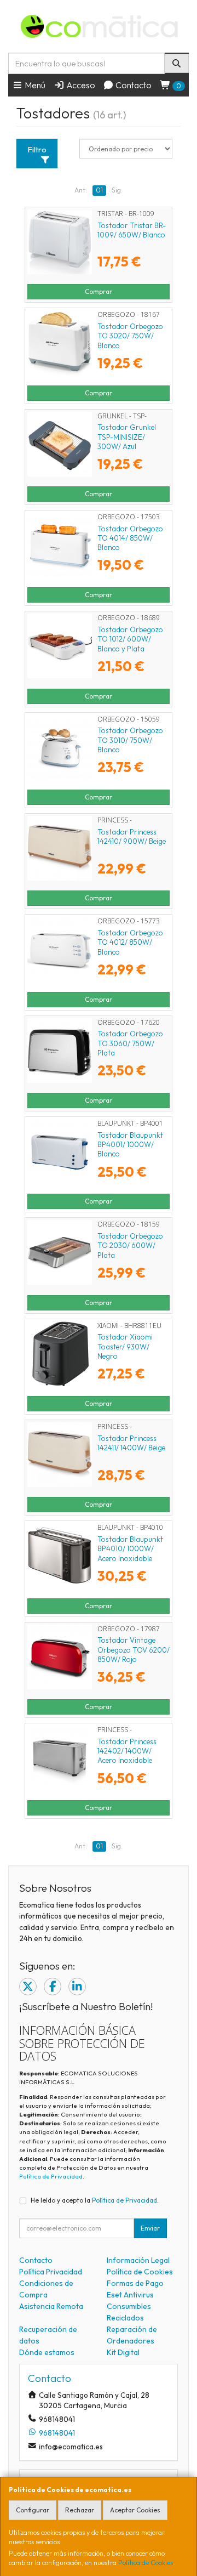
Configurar (33, 2510)
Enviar (150, 2228)
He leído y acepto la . (95, 2200)
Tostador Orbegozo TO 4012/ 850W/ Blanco (130, 942)
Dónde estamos (47, 2352)
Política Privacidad (51, 2272)
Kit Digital (123, 2352)
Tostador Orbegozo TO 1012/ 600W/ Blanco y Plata (130, 639)
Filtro (37, 149)
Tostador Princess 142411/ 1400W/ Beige (131, 1443)
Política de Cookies (146, 2563)
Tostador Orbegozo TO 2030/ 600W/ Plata (130, 1246)
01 (99, 190)
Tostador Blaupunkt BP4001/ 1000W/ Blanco (130, 1145)
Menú (34, 85)
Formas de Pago (135, 2283)
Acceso (80, 85)
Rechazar (80, 2510)
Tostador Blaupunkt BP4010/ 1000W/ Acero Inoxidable (130, 1549)
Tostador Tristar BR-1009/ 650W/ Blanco (132, 230)
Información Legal (138, 2260)
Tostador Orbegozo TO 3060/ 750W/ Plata (130, 1043)
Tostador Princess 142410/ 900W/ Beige (132, 836)
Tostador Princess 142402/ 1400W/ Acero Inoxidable (127, 1751)
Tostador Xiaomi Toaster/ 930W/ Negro (125, 1346)
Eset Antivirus (130, 2295)
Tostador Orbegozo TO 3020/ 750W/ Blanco (130, 336)
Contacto (133, 85)
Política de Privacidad (51, 2176)
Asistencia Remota (51, 2306)
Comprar (99, 291)
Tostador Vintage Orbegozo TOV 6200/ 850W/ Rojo (134, 1650)
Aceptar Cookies (135, 2510)
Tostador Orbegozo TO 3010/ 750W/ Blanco (130, 740)
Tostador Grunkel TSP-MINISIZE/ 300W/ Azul (127, 437)
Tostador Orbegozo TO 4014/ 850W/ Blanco (130, 538)
